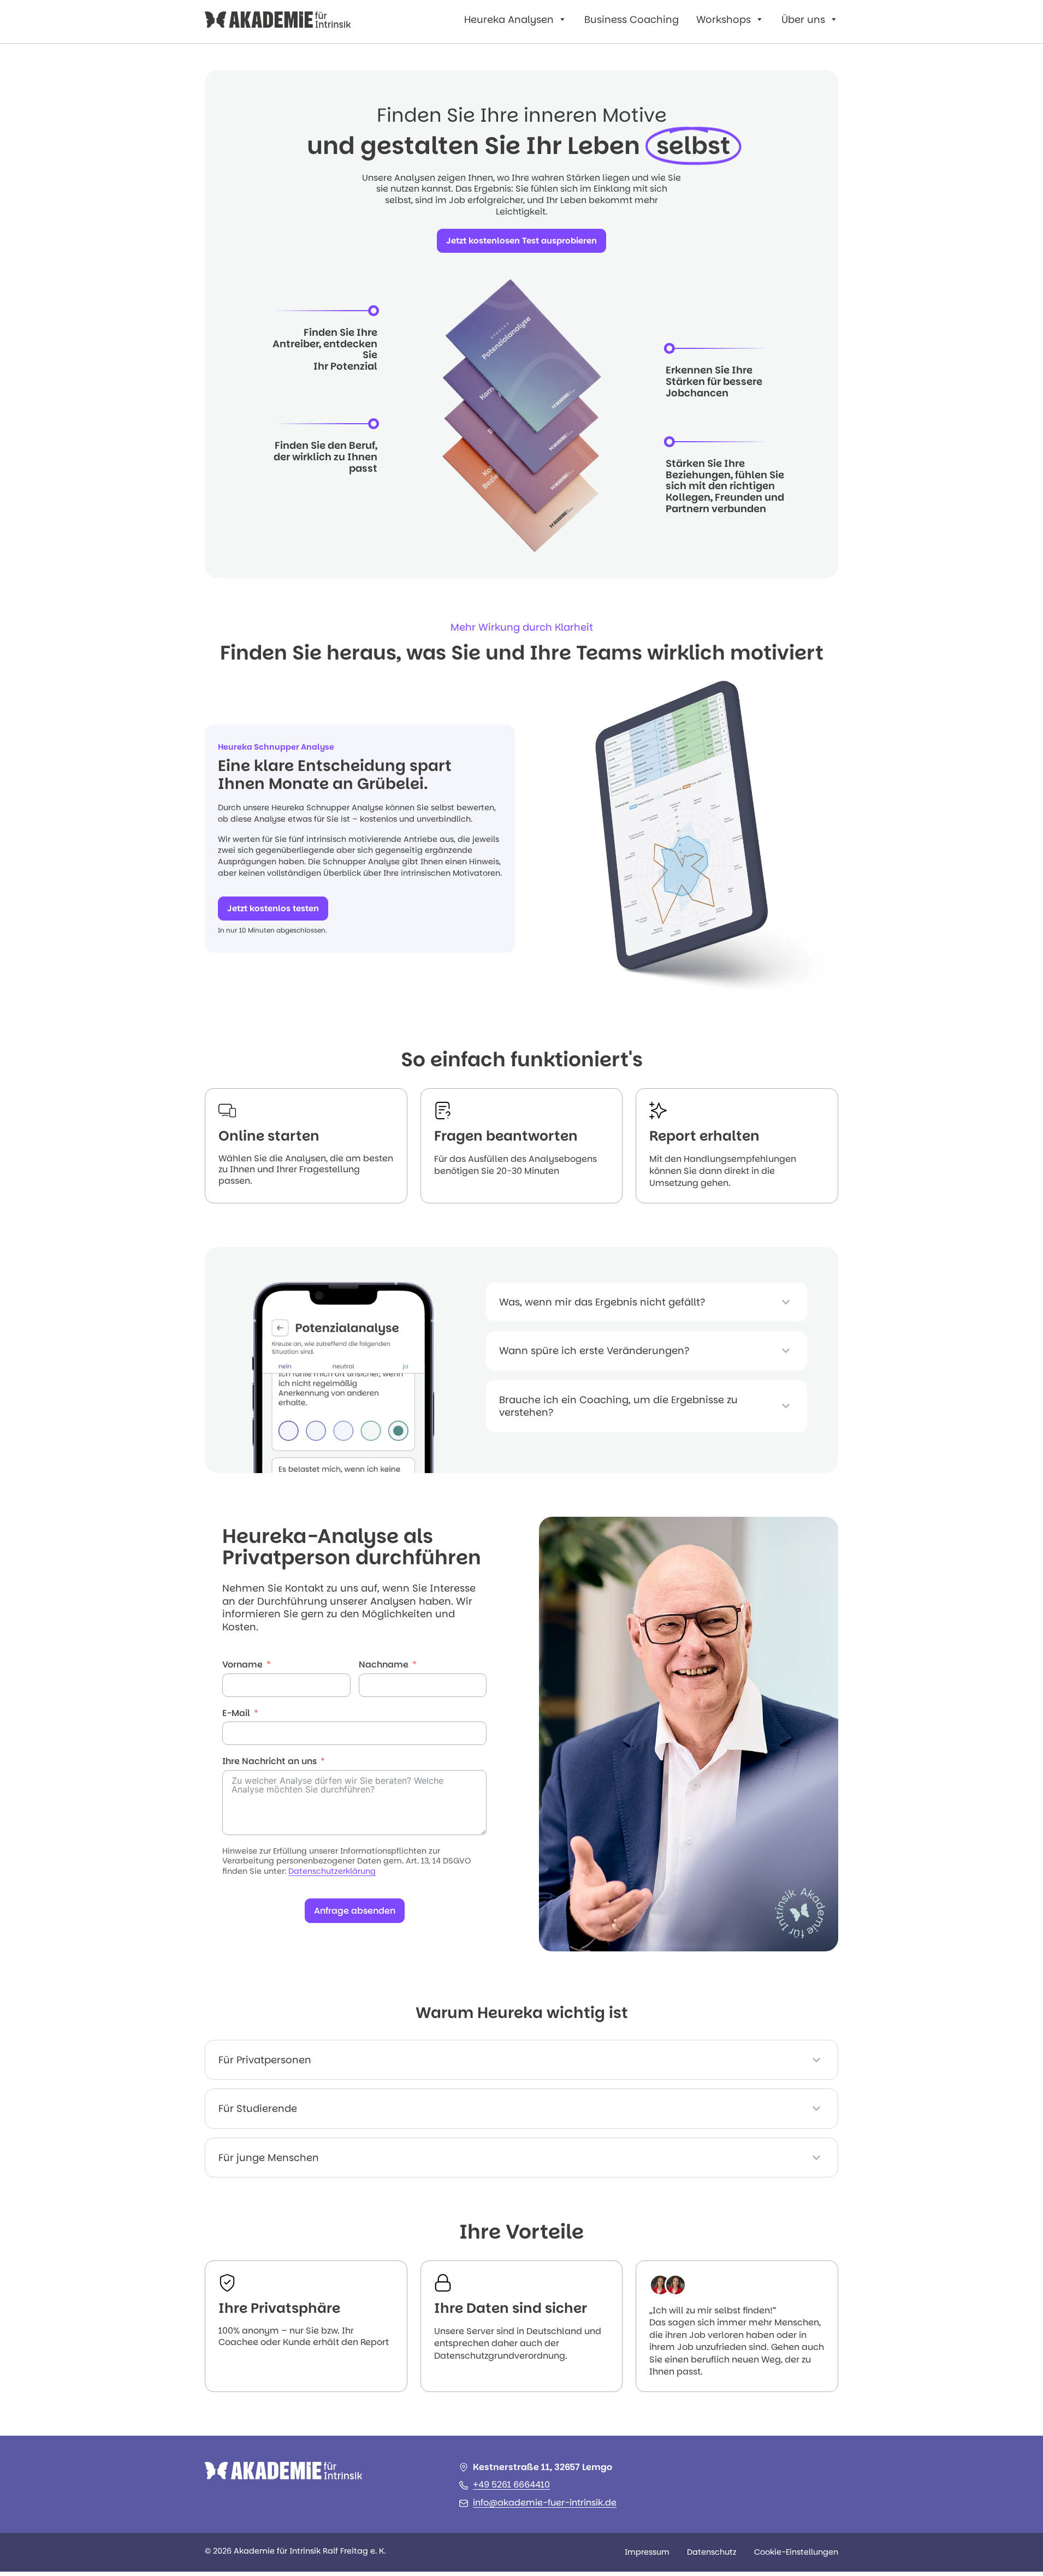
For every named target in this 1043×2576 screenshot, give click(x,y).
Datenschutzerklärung (332, 1871)
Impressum (647, 2552)
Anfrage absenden (355, 1911)
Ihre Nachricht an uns (269, 1762)
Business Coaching (632, 19)
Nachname (384, 1665)
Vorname (242, 1665)
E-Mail (236, 1714)
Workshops (724, 19)
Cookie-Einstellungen (796, 2552)
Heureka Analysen (509, 19)
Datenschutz (712, 2552)
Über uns (803, 19)
